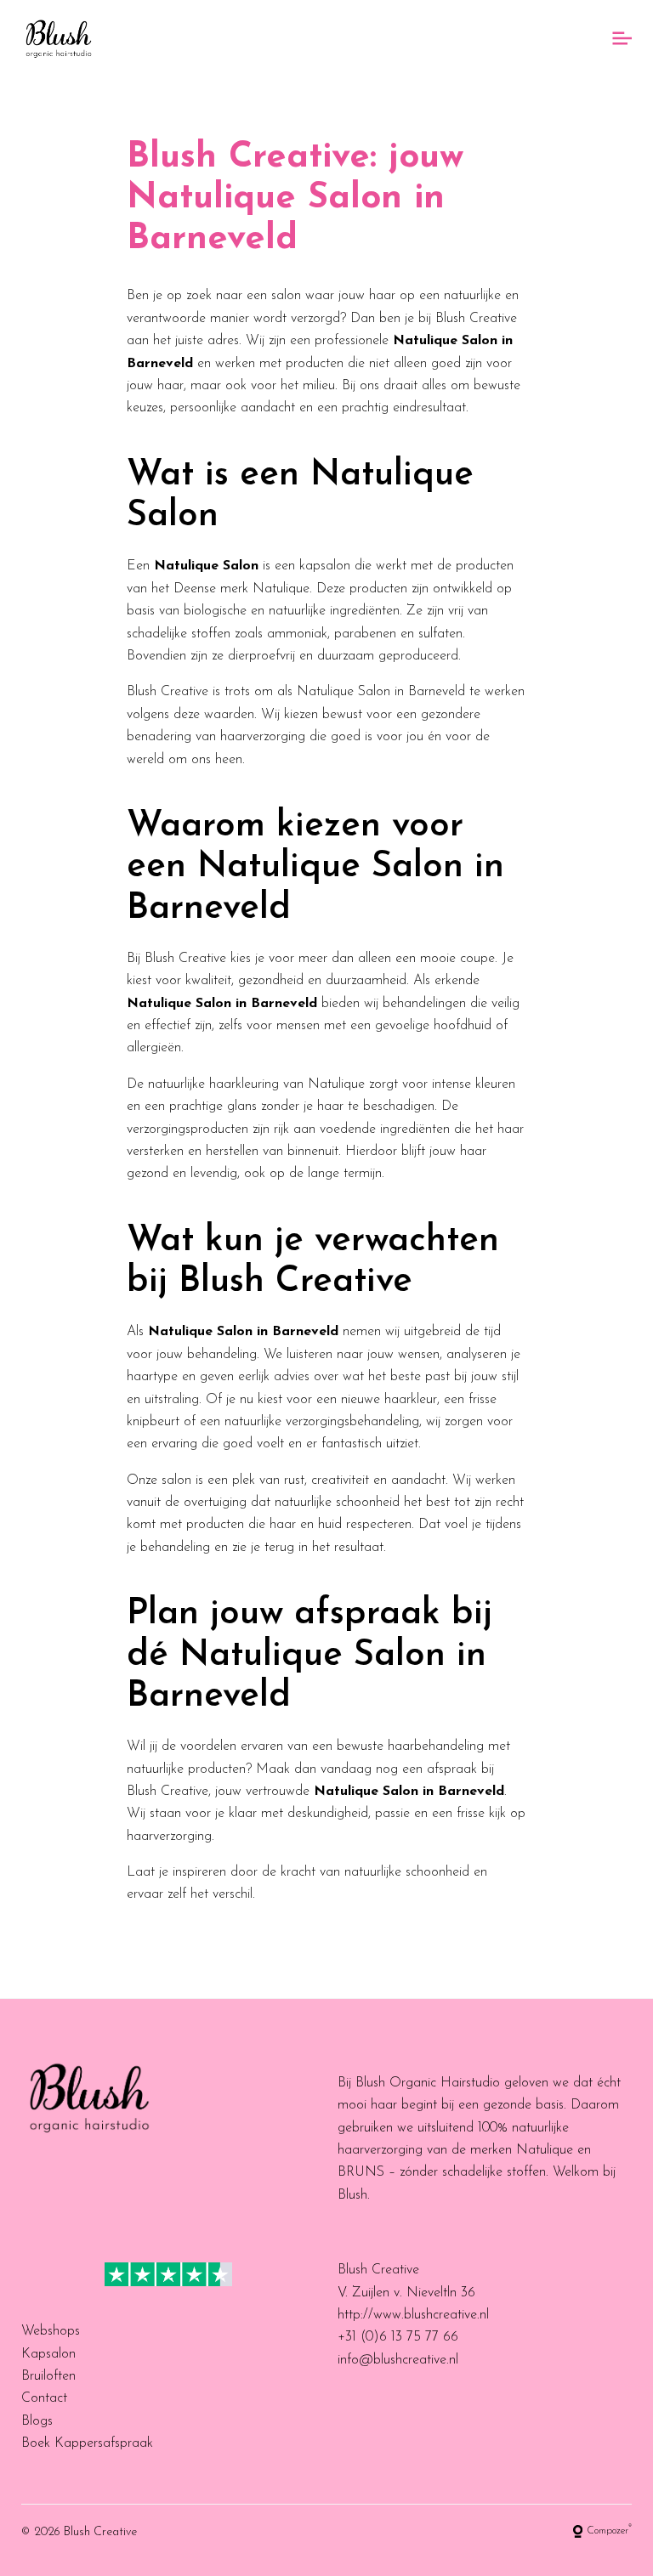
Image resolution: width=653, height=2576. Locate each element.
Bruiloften (48, 2376)
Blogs (37, 2421)
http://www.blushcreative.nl (413, 2315)
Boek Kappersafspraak (87, 2443)
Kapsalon (48, 2354)
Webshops (51, 2331)
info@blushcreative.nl (398, 2360)
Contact (44, 2398)
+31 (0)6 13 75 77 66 (398, 2337)
